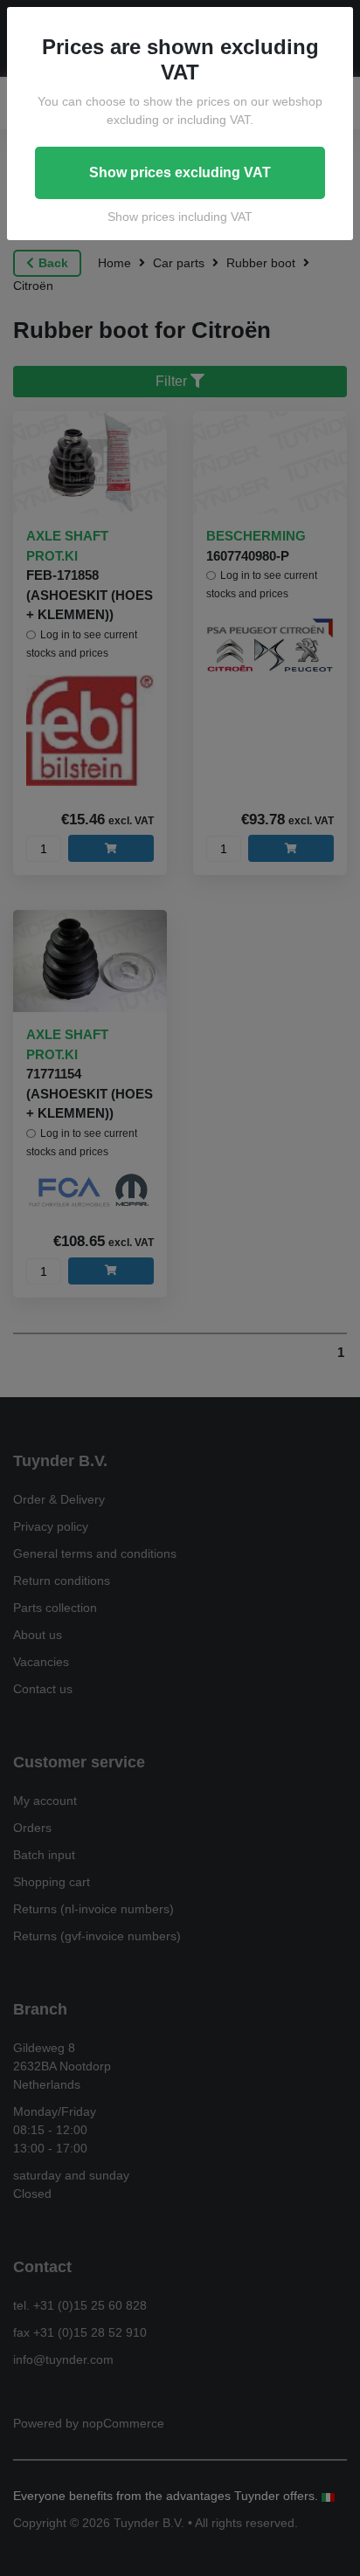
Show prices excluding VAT (180, 172)
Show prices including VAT (180, 217)
